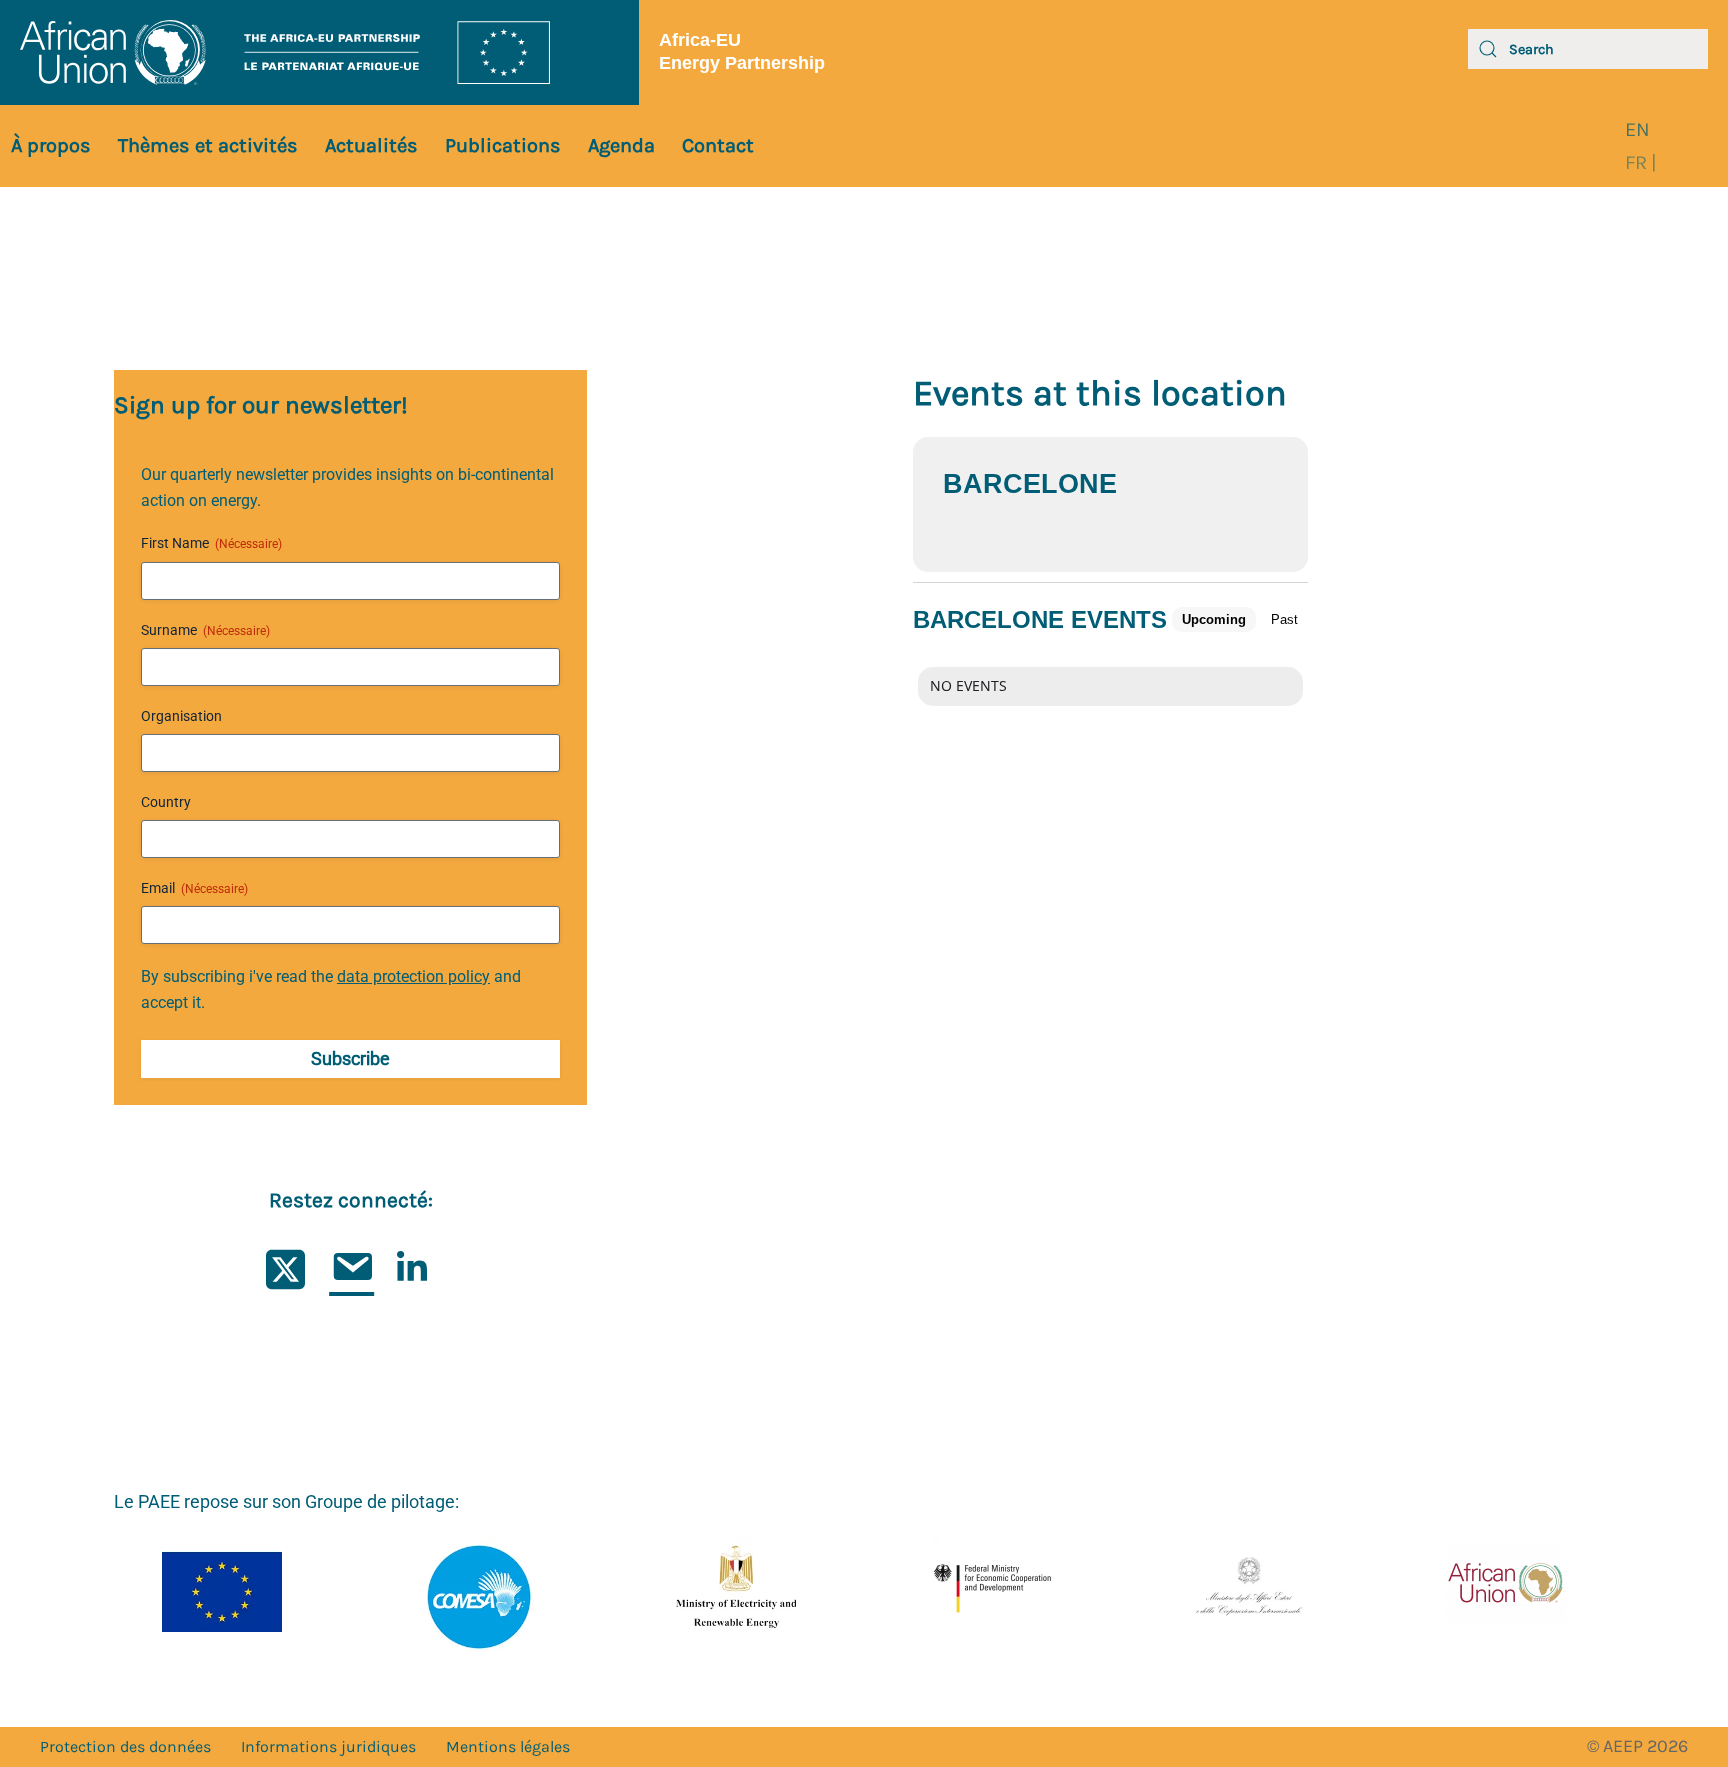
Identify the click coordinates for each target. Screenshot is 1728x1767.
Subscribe (350, 1058)
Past (1284, 619)
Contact (718, 145)
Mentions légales (508, 1746)
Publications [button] (503, 145)
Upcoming (1214, 619)
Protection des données (125, 1746)
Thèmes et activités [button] (208, 145)
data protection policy (413, 976)
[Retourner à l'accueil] (319, 52)
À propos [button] (51, 145)
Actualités (371, 145)
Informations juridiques (328, 1746)
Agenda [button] (621, 145)
